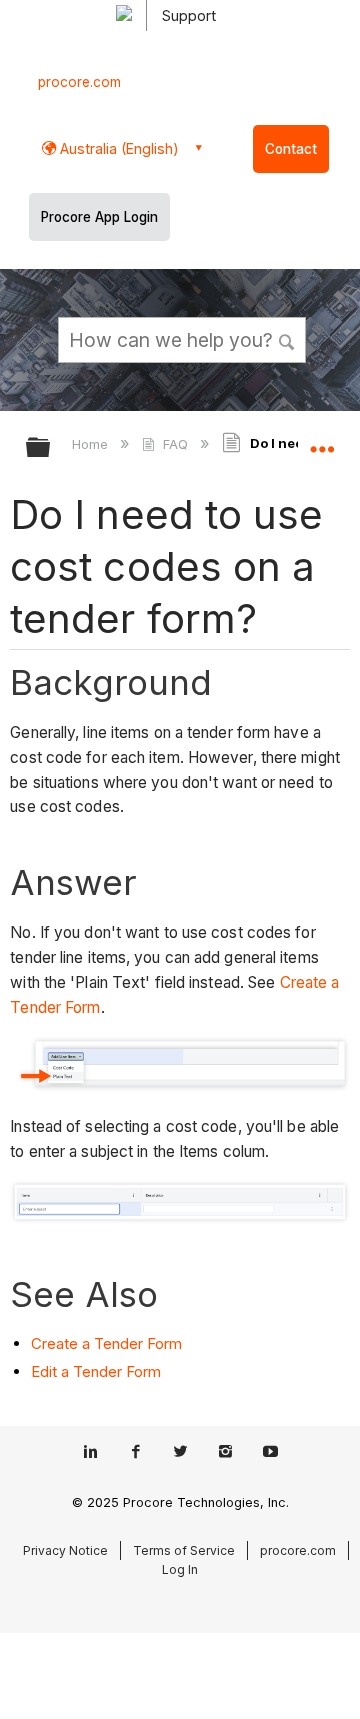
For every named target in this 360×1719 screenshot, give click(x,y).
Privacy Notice (65, 1550)
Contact (291, 149)
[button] (288, 339)
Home (92, 444)
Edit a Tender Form (96, 1371)
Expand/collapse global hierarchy (51, 448)
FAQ (175, 444)
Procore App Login (99, 217)
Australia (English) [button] (117, 148)
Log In (180, 1569)
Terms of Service (184, 1550)
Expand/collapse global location (322, 441)
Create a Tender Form (106, 1343)
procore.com (79, 82)
